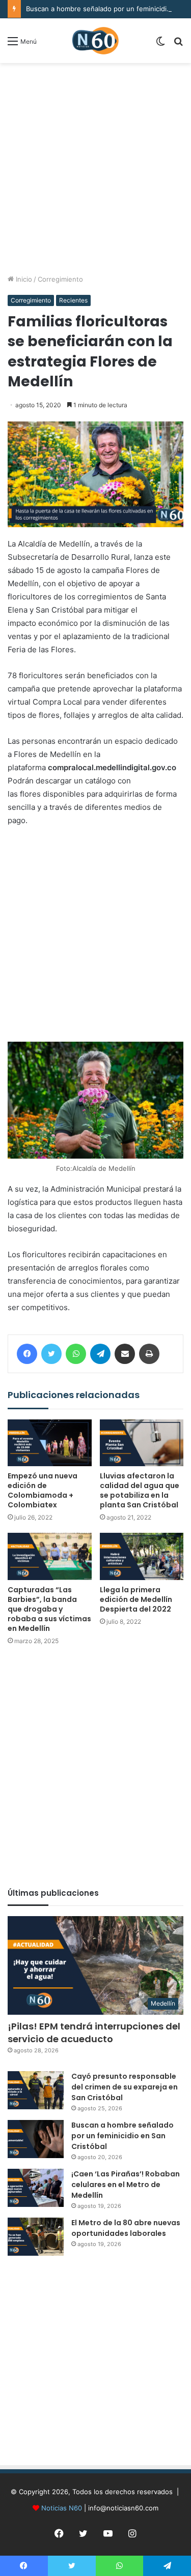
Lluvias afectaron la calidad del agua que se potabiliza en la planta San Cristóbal (140, 1490)
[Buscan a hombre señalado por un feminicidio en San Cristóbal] (36, 2139)
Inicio (23, 279)
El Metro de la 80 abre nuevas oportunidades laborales (126, 2228)
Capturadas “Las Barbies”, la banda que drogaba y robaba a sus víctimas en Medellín (49, 1609)
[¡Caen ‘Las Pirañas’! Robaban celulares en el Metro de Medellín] (36, 2188)
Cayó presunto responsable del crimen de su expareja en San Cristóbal (125, 2087)
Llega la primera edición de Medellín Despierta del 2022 (136, 1599)
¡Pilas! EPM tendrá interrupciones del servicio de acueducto (94, 2033)
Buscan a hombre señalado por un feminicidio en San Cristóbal (122, 2136)
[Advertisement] (95, 169)
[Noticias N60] (95, 41)
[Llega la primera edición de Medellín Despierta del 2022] (142, 1556)
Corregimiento (60, 279)
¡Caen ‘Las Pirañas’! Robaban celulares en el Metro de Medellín (126, 2185)
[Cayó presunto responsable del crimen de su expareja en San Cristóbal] (36, 2090)
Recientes (73, 300)
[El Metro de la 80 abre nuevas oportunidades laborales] (36, 2237)
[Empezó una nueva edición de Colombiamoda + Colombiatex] (50, 1443)
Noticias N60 (62, 2508)
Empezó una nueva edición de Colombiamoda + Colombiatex (43, 1490)
